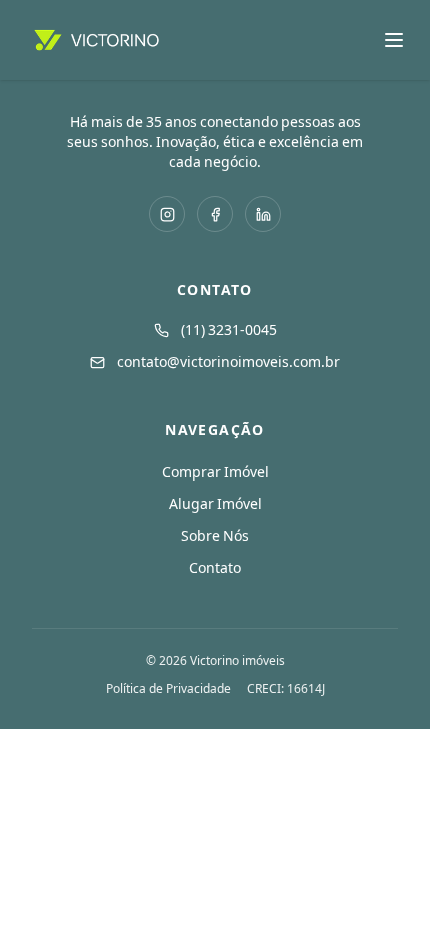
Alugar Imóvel (215, 504)
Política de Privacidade (168, 689)
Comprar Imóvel (215, 472)
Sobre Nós (215, 536)
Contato (215, 568)
